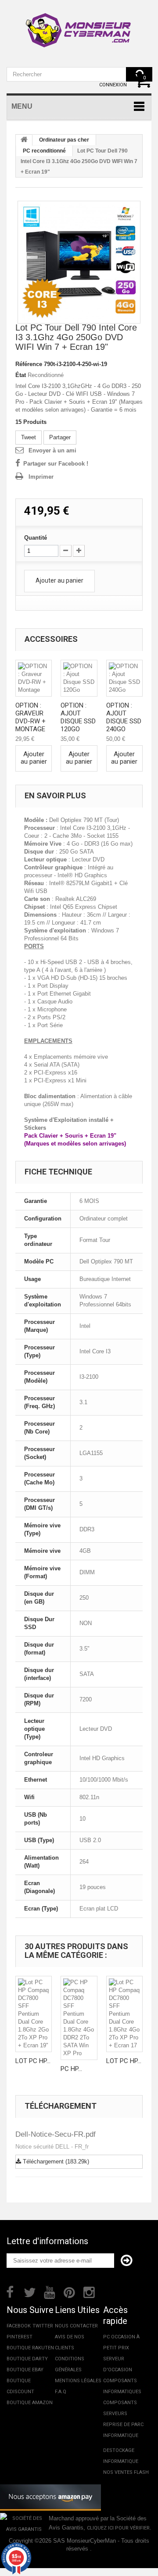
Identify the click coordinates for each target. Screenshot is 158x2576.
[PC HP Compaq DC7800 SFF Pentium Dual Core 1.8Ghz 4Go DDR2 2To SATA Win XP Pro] (79, 2018)
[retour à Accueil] (24, 140)
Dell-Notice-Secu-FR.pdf (56, 2134)
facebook (19, 2326)
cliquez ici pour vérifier (118, 2528)
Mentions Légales (78, 2381)
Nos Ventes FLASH (126, 2472)
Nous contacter (76, 2326)
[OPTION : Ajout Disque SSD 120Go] (79, 678)
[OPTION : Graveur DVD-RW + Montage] (34, 678)
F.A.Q (61, 2392)
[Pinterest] (69, 2291)
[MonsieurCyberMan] (79, 26)
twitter (43, 2326)
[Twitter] (30, 2291)
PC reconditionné (44, 151)
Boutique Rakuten (30, 2348)
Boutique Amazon (30, 2403)
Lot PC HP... (33, 2061)
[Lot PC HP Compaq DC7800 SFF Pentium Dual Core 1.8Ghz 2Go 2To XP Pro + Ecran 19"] (34, 2014)
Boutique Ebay (25, 2370)
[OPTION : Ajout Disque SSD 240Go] (124, 678)
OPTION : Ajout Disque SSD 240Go (124, 717)
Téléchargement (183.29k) (55, 2161)
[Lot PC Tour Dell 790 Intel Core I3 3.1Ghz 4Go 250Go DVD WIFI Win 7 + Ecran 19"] (79, 262)
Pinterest (20, 2337)
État (21, 375)
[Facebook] (10, 2291)
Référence (29, 364)
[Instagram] (89, 2291)
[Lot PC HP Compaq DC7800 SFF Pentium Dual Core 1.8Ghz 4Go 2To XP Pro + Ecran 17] (124, 2014)
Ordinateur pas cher (64, 140)
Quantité (36, 538)
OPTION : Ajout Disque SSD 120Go (78, 717)
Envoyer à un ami (52, 450)
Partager (60, 437)
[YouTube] (50, 2291)
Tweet (29, 437)
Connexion (113, 85)
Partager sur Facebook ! (56, 464)
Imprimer (41, 477)
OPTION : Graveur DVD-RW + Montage (31, 717)
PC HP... (71, 2069)
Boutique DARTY (27, 2359)
